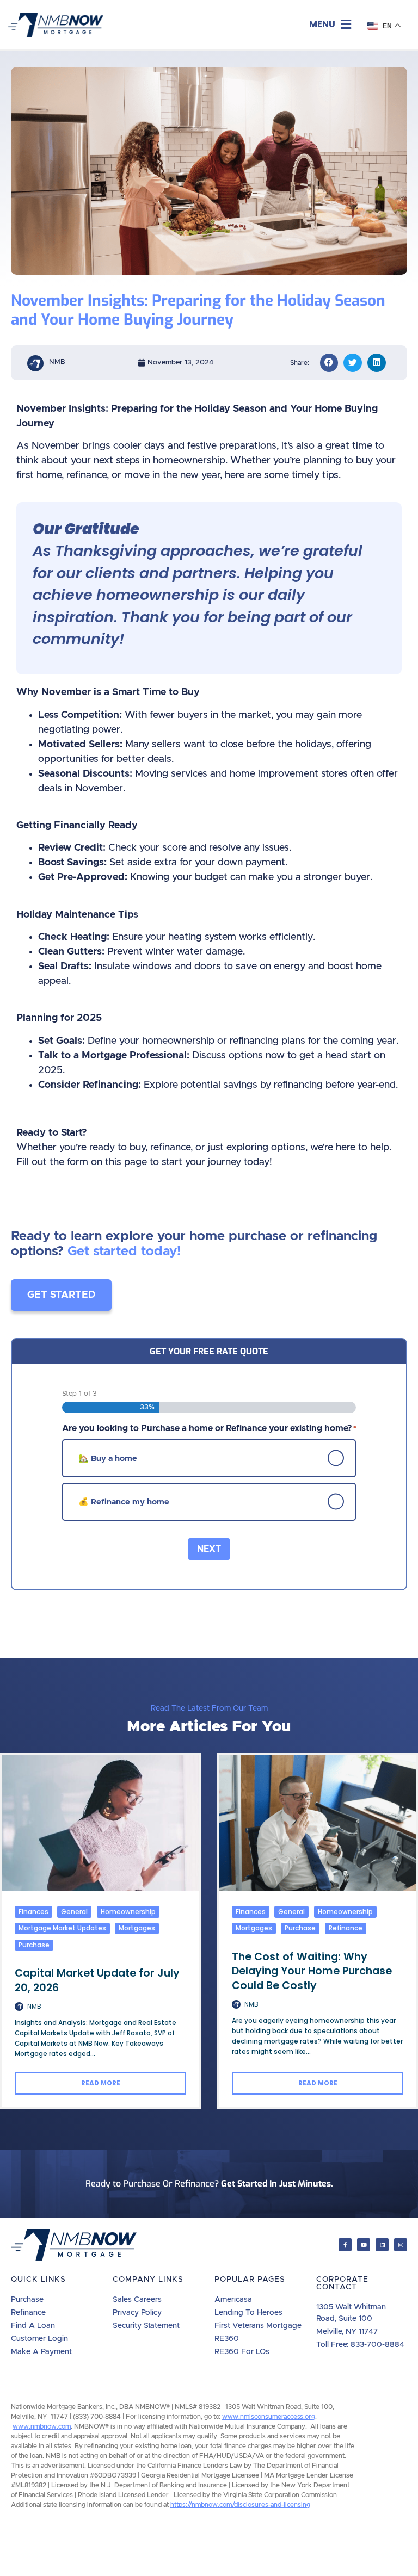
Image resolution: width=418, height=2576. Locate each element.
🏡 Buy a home (108, 1458)
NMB (34, 2006)
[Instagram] (401, 2245)
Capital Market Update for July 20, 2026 (97, 1980)
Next (209, 1549)
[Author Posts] (19, 2006)
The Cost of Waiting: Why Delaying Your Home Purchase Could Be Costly (312, 1971)
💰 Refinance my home (124, 1501)
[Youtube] (364, 2245)
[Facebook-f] (345, 2245)
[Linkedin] (382, 2245)
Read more (101, 2083)
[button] (330, 25)
